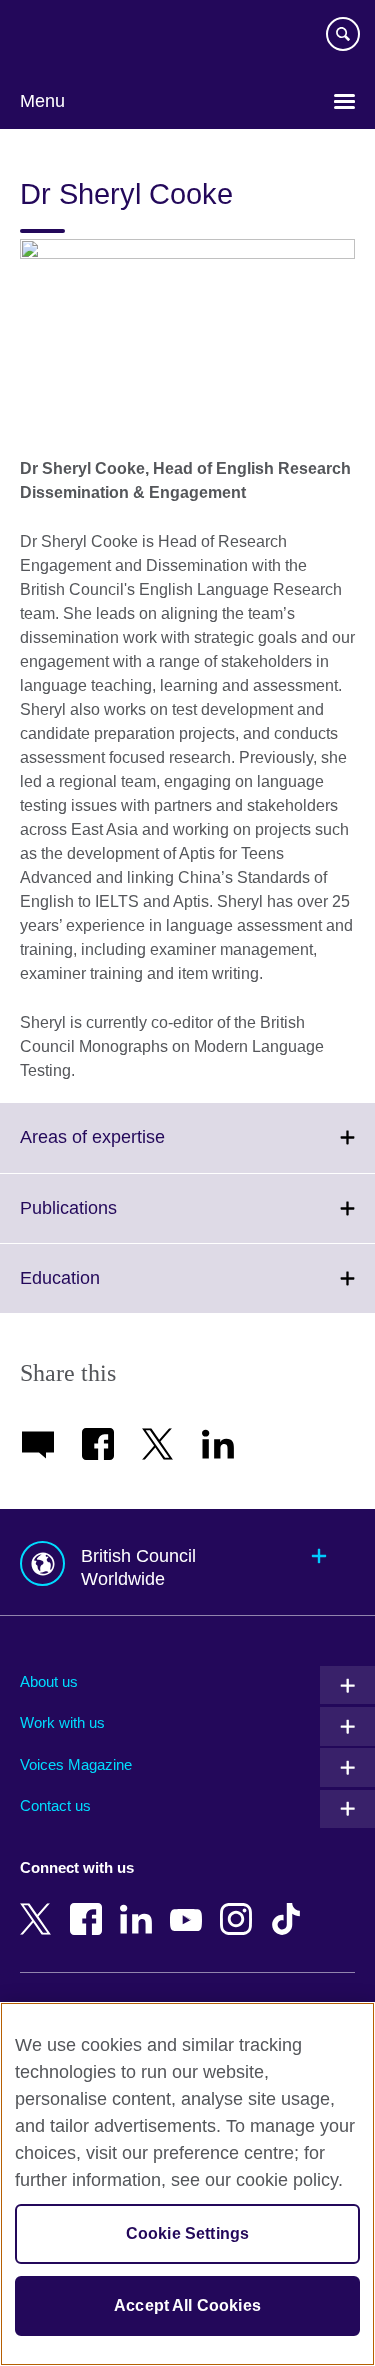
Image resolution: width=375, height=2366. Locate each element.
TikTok (290, 1905)
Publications (112, 1220)
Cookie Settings (187, 2233)
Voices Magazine (76, 1764)
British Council (71, 37)
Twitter (40, 1905)
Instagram (240, 1905)
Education (104, 1290)
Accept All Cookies (187, 2305)
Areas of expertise (136, 1149)
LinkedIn (140, 1905)
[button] (187, 1562)
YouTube (190, 1905)
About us (49, 1681)
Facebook (90, 1905)
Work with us (62, 1722)
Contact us (55, 1805)
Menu (42, 101)
